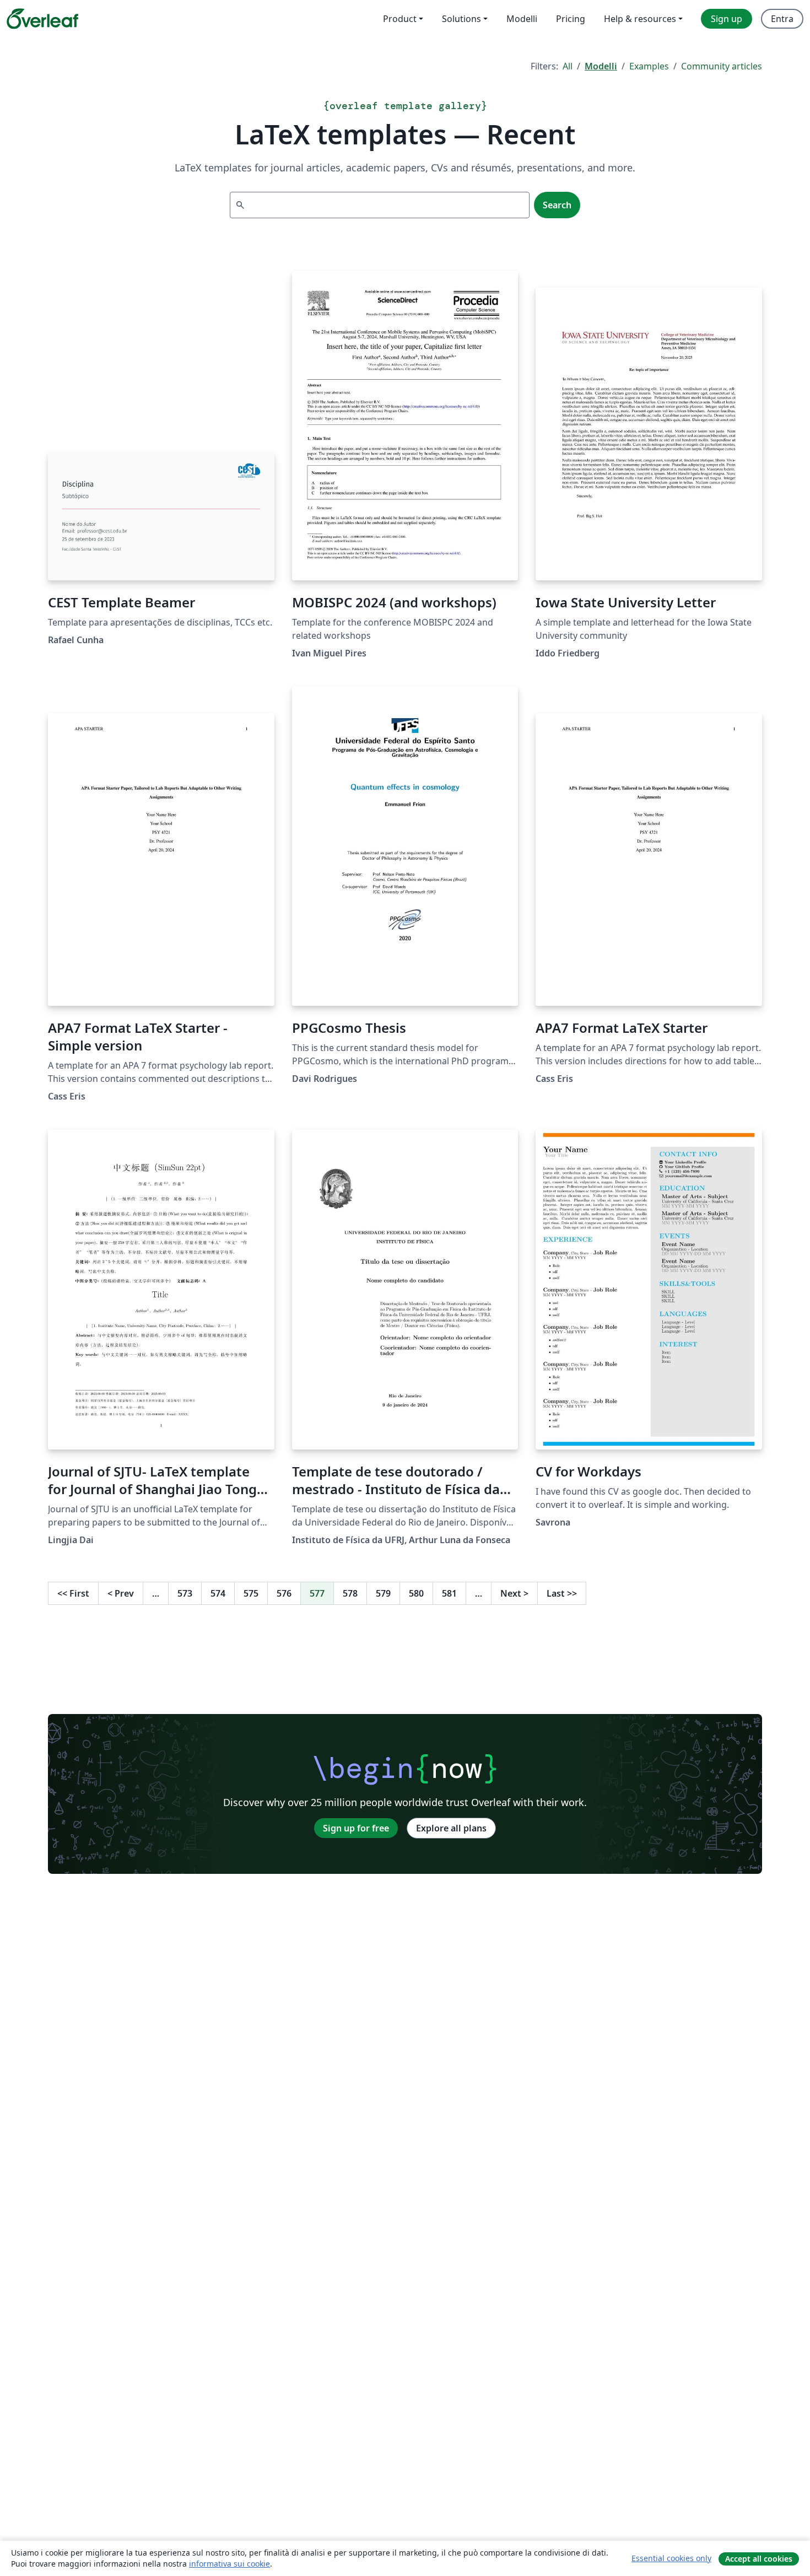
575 (251, 1593)
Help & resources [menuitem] (640, 19)
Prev (121, 1593)
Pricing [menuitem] (571, 19)
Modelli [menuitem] (522, 19)
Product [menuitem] (400, 19)
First (73, 1593)
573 (185, 1593)
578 (350, 1593)
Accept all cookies (759, 2559)
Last (562, 1593)
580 (416, 1593)
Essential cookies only (671, 2558)
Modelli (601, 66)
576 (284, 1593)
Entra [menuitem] (782, 19)
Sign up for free (356, 1828)
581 (449, 1593)
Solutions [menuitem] (461, 19)
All (568, 66)
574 (218, 1593)
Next (514, 1593)
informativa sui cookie (229, 2564)
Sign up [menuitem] (727, 19)
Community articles (722, 66)
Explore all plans (451, 1828)
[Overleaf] (42, 19)
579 (383, 1593)
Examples (649, 66)
